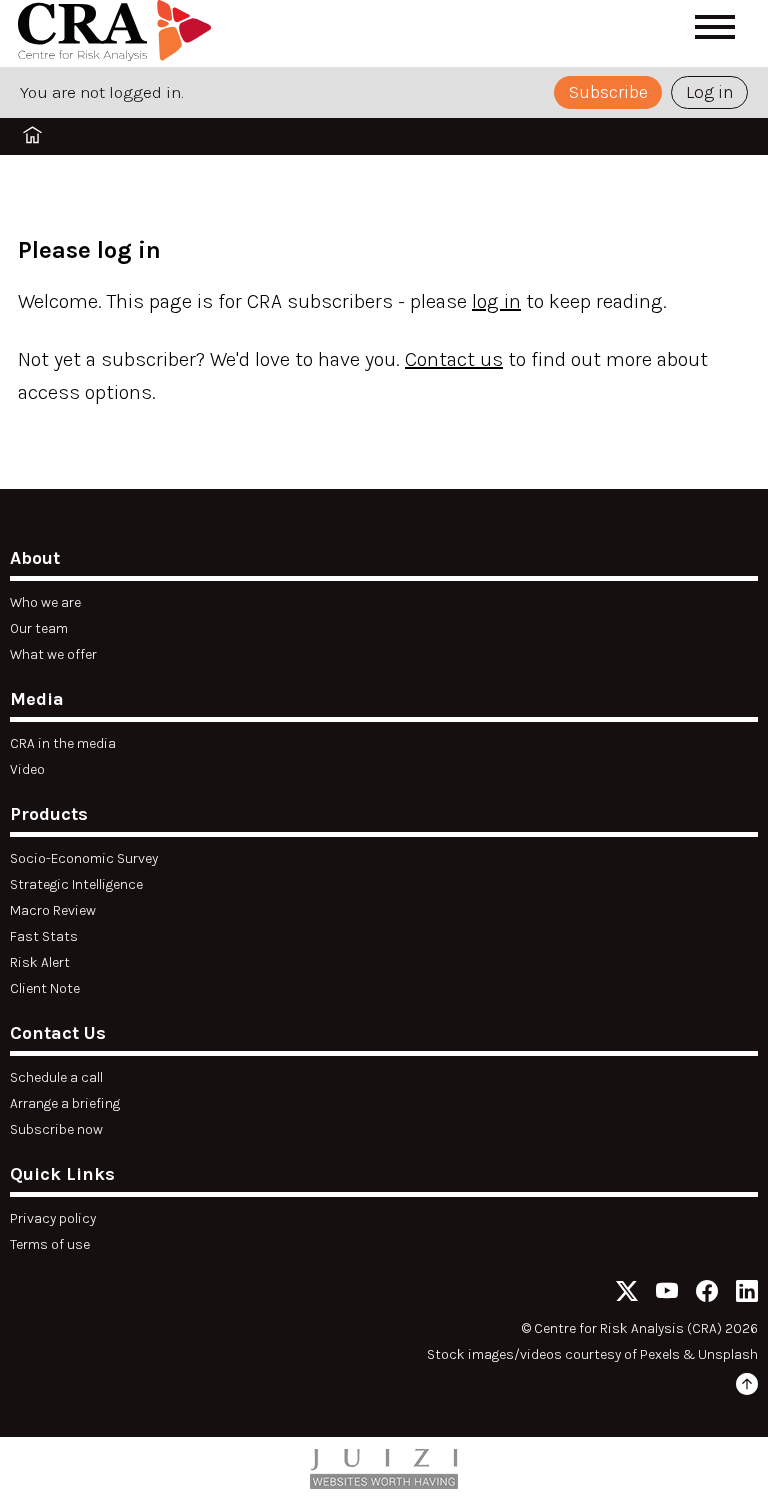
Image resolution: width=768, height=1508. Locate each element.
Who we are (45, 602)
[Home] (118, 33)
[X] (627, 1294)
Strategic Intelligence (76, 884)
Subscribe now (56, 1129)
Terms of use (50, 1244)
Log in (710, 92)
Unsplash (728, 1354)
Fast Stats (44, 936)
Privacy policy (53, 1218)
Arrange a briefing (65, 1103)
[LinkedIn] (747, 1294)
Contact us (454, 359)
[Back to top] (747, 1387)
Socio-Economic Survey (84, 858)
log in (496, 301)
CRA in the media (63, 743)
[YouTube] (667, 1294)
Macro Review (53, 910)
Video (27, 769)
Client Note (45, 988)
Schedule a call (56, 1077)
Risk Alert (40, 962)
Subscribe (608, 92)
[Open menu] (715, 27)
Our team (39, 628)
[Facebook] (707, 1294)
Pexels (660, 1354)
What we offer (53, 654)
